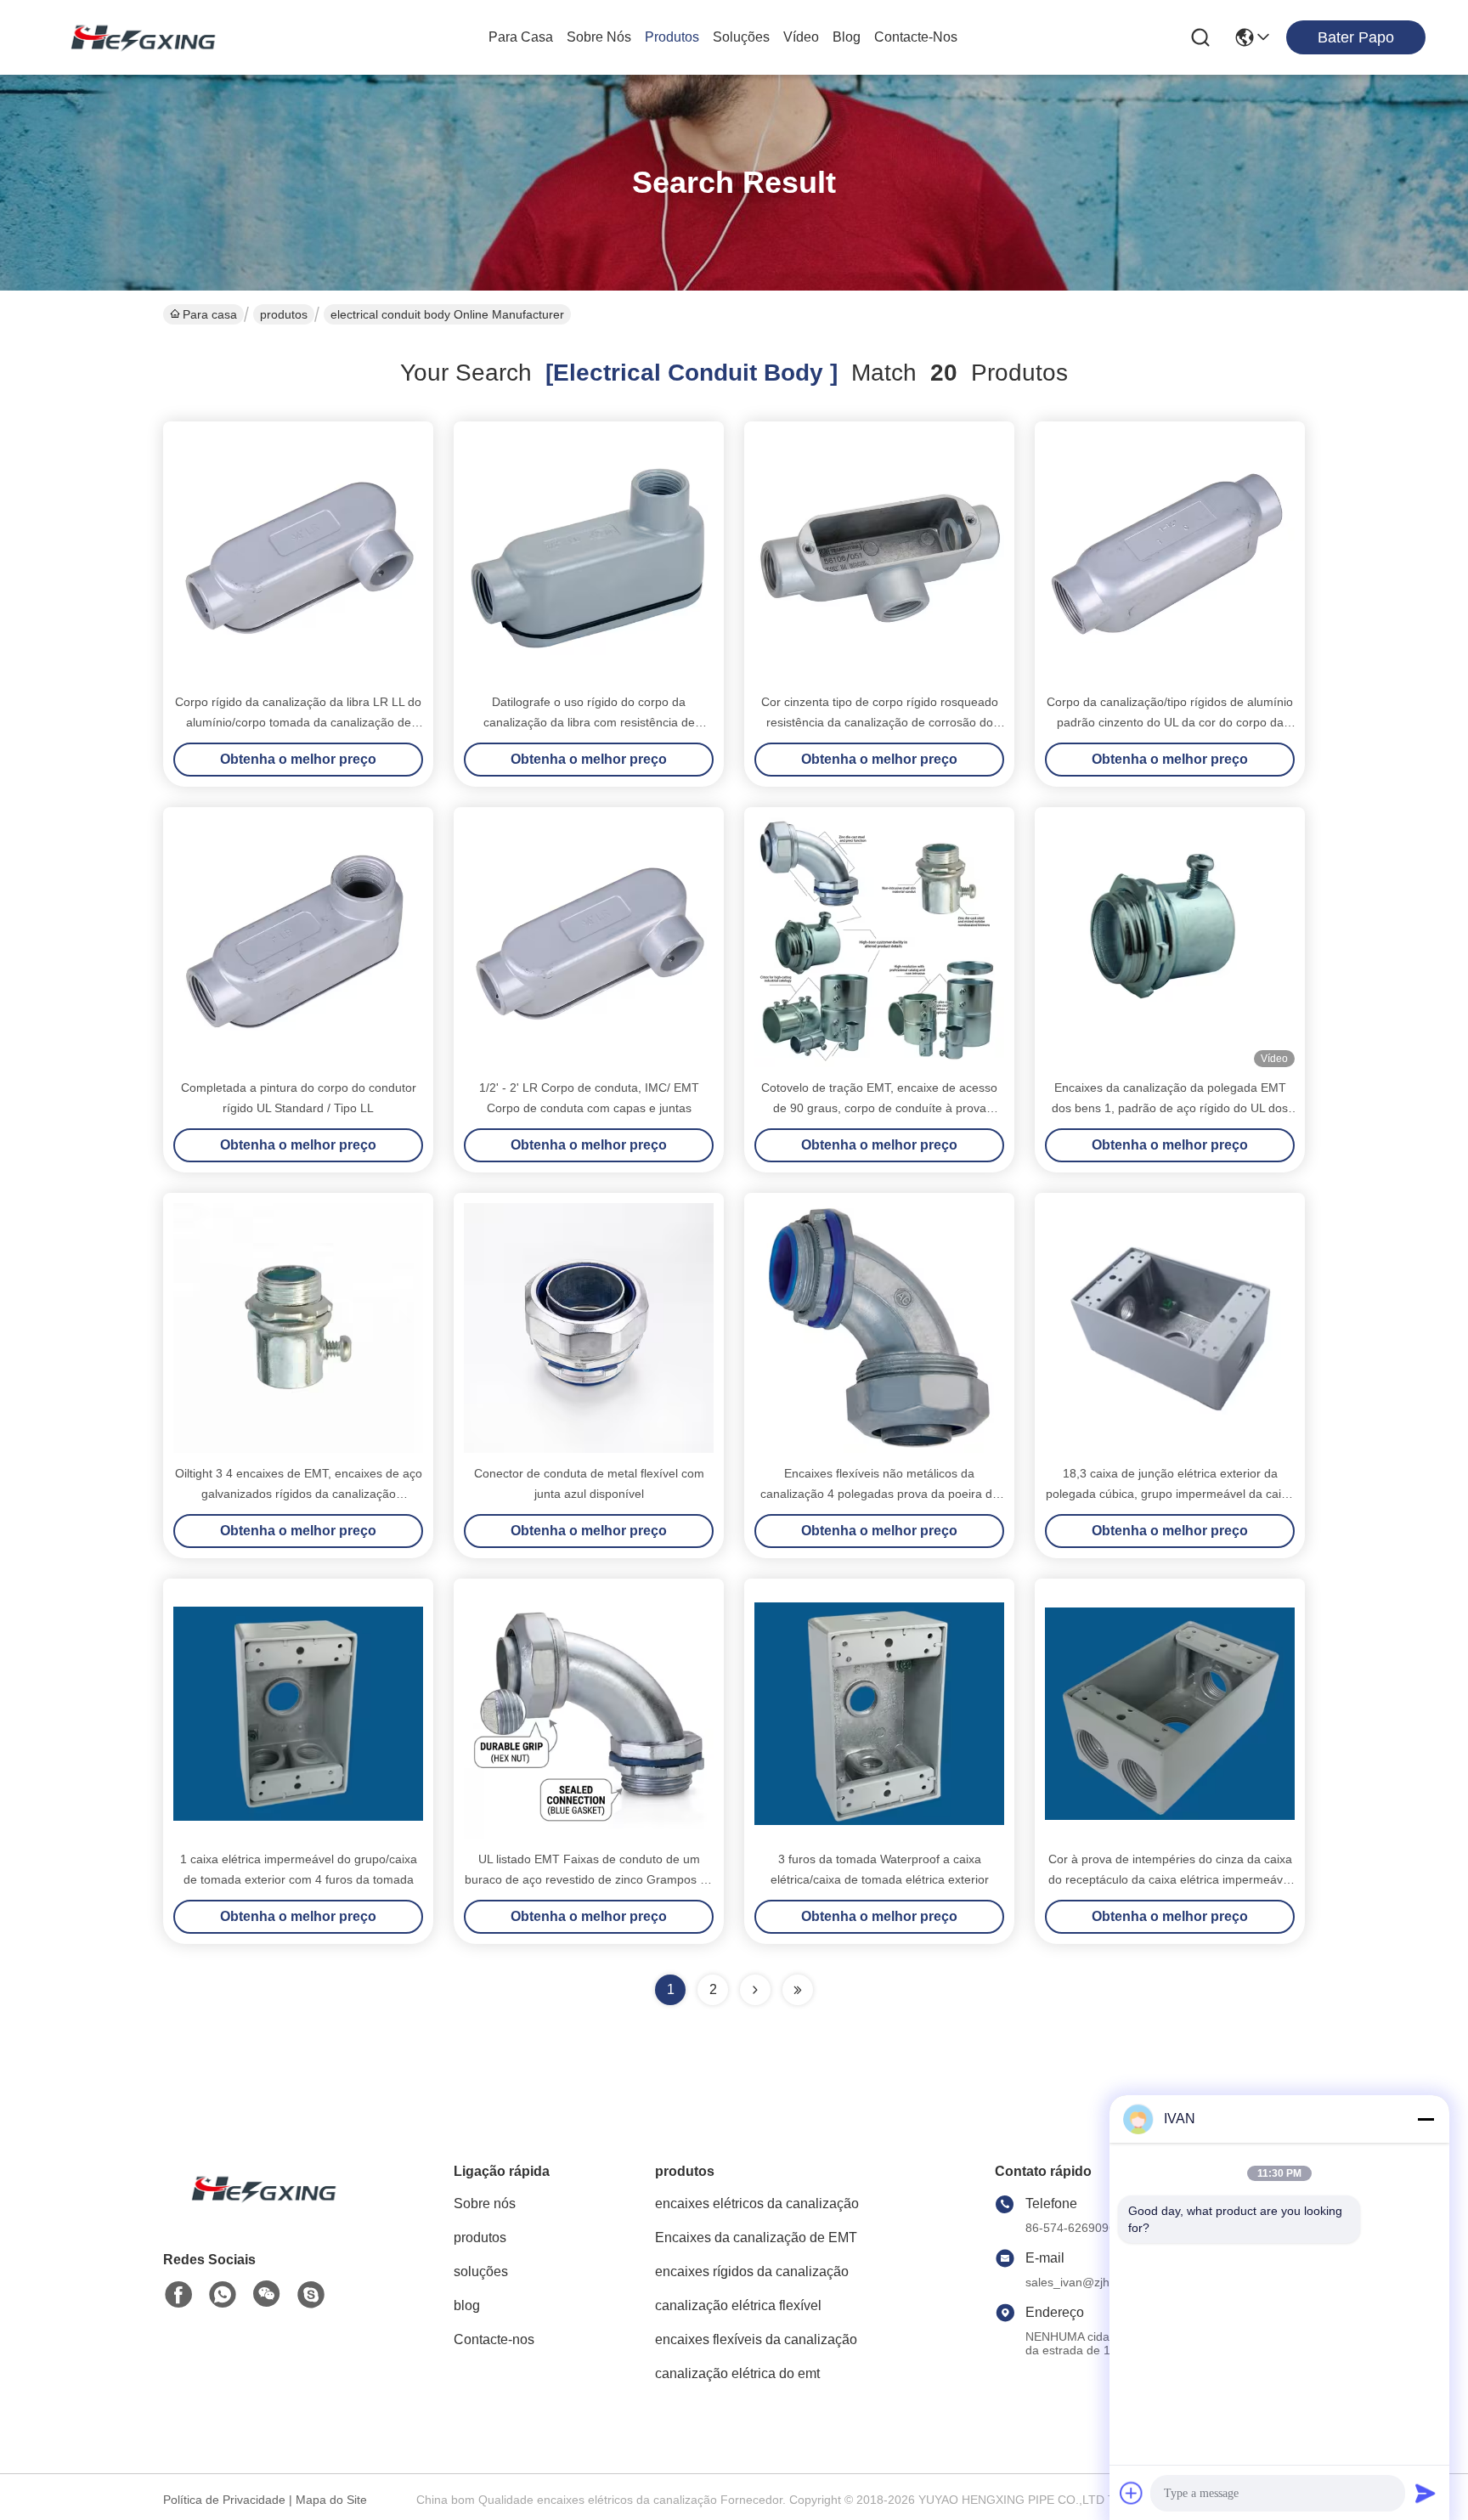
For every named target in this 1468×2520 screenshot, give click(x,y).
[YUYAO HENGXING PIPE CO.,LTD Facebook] (178, 2295)
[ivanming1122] (311, 2295)
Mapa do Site (331, 2500)
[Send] (1426, 2493)
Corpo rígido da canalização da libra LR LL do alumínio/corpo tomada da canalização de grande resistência (298, 722)
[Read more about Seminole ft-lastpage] (798, 1990)
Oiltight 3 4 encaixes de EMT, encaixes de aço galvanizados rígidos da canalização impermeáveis (299, 1494)
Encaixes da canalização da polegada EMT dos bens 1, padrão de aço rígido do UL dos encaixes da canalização (1170, 1108)
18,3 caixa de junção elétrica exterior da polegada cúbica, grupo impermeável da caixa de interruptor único (1170, 1494)
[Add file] (1132, 2493)
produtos (672, 37)
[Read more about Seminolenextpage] (755, 1990)
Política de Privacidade (224, 2500)
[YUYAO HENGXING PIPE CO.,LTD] (136, 37)
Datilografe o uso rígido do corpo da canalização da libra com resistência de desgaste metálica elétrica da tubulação (589, 722)
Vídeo (801, 37)
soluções (741, 37)
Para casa (521, 37)
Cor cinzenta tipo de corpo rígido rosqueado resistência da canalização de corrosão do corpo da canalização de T (880, 722)
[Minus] (1426, 2119)
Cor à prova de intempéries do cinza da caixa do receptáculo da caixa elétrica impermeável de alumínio (1170, 1879)
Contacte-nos (916, 37)
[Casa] (257, 2209)
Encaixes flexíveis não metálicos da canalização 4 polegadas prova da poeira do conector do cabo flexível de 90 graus (880, 1494)
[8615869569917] (223, 2295)
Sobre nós (599, 37)
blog (847, 37)
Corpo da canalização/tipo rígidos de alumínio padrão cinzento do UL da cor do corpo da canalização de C (1170, 722)
